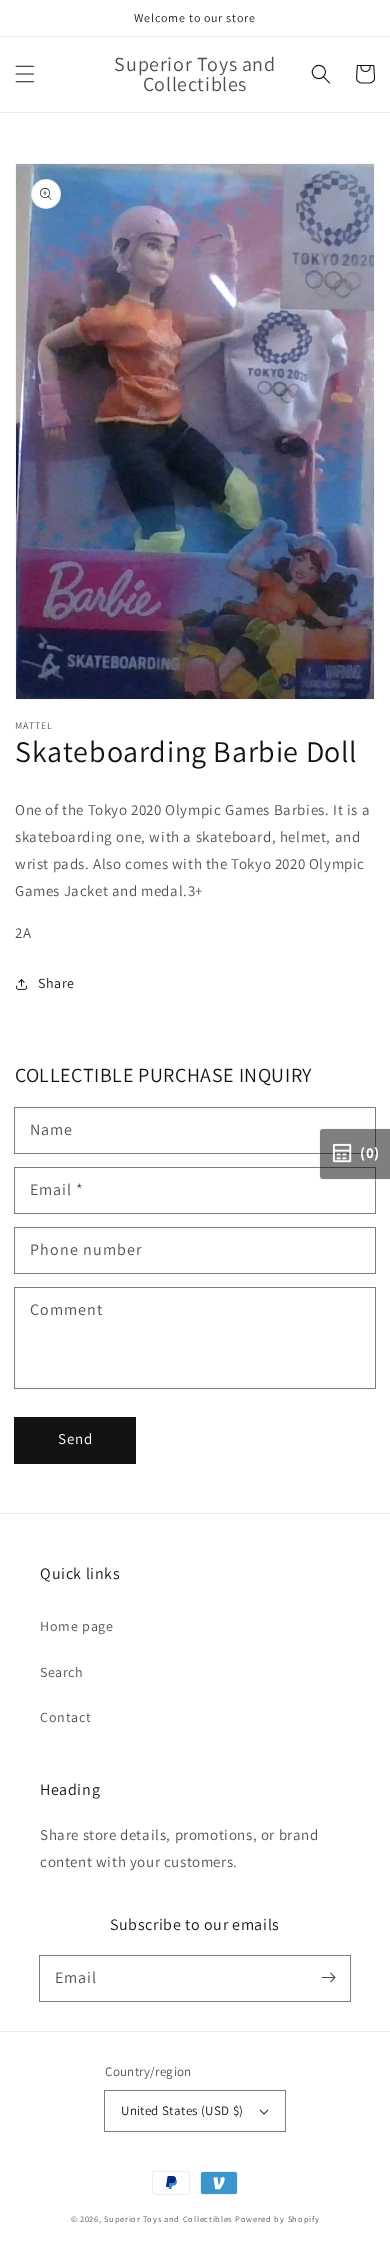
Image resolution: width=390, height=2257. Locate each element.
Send (75, 1438)
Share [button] (56, 983)
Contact (65, 1717)
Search (62, 1672)
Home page (76, 1626)
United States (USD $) (182, 2110)
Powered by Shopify (277, 2218)
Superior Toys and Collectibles (168, 2218)
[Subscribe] (328, 1978)
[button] (25, 74)
